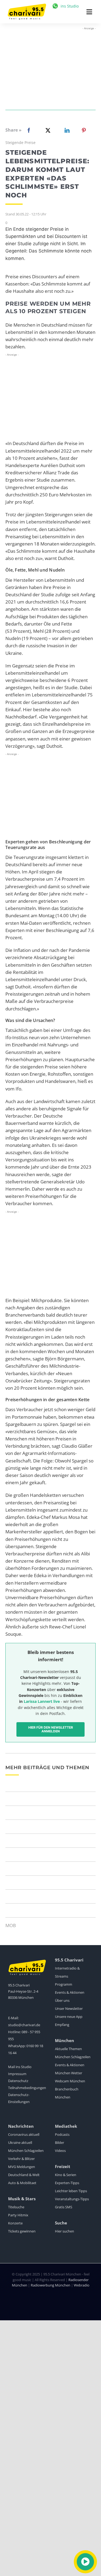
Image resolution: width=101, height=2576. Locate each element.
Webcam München (70, 2081)
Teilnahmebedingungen (27, 2088)
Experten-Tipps (67, 2183)
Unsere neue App (69, 2017)
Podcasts (62, 2134)
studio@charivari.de (24, 2025)
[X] (47, 130)
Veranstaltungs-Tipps (72, 2199)
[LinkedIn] (66, 130)
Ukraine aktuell (20, 2143)
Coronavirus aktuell (24, 2134)
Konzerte (15, 2223)
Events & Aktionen (70, 1992)
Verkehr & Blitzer (21, 2159)
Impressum (17, 2074)
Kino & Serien (66, 2175)
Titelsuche (16, 2207)
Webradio (82, 2285)
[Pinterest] (84, 130)
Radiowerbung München (50, 2285)
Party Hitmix (18, 2215)
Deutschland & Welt (24, 2175)
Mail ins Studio (20, 2067)
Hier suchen (65, 2231)
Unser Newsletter (69, 2008)
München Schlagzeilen (73, 2057)
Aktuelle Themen (68, 2049)
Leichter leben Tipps (71, 2191)
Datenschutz (18, 2081)
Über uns (62, 2000)
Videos (60, 2151)
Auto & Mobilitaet (22, 2183)
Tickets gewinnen (22, 2231)
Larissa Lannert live (42, 1701)
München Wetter (69, 2073)
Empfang (62, 2025)
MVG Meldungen (22, 2167)
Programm (64, 1984)
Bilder (60, 2143)
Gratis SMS (64, 2207)
